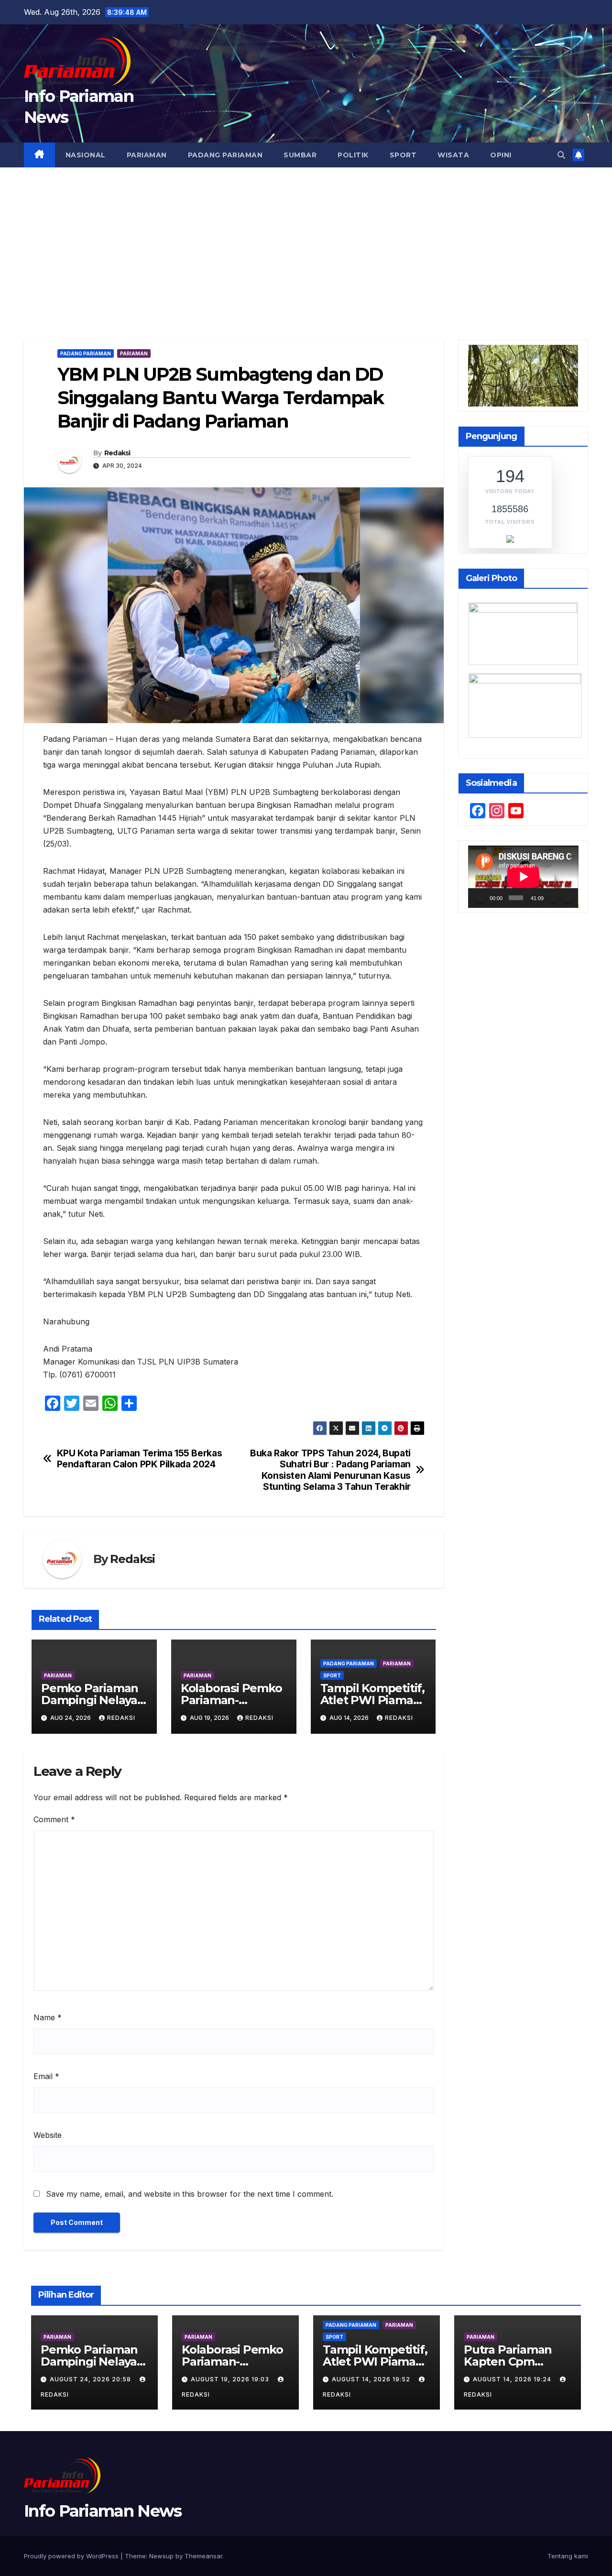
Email (46, 2076)
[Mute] (553, 898)
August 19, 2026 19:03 (231, 2379)
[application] (523, 877)
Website (48, 2135)
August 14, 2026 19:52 (372, 2379)
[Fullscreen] (567, 898)
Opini (501, 155)
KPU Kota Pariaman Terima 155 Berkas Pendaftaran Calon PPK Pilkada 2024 (140, 1459)
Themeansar (203, 2556)
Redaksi (117, 453)
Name (48, 2017)
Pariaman (147, 155)
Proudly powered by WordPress (72, 2556)
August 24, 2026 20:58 (91, 2379)
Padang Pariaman (225, 155)
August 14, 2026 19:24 (513, 2379)
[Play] (481, 898)
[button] (561, 155)
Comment (54, 1819)
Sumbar (300, 155)
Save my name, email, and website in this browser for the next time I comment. (190, 2194)
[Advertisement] (306, 239)
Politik (353, 155)
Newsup (161, 2556)
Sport (403, 155)
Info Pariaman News (103, 2511)
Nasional (86, 155)
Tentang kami (568, 2556)
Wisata (453, 155)
